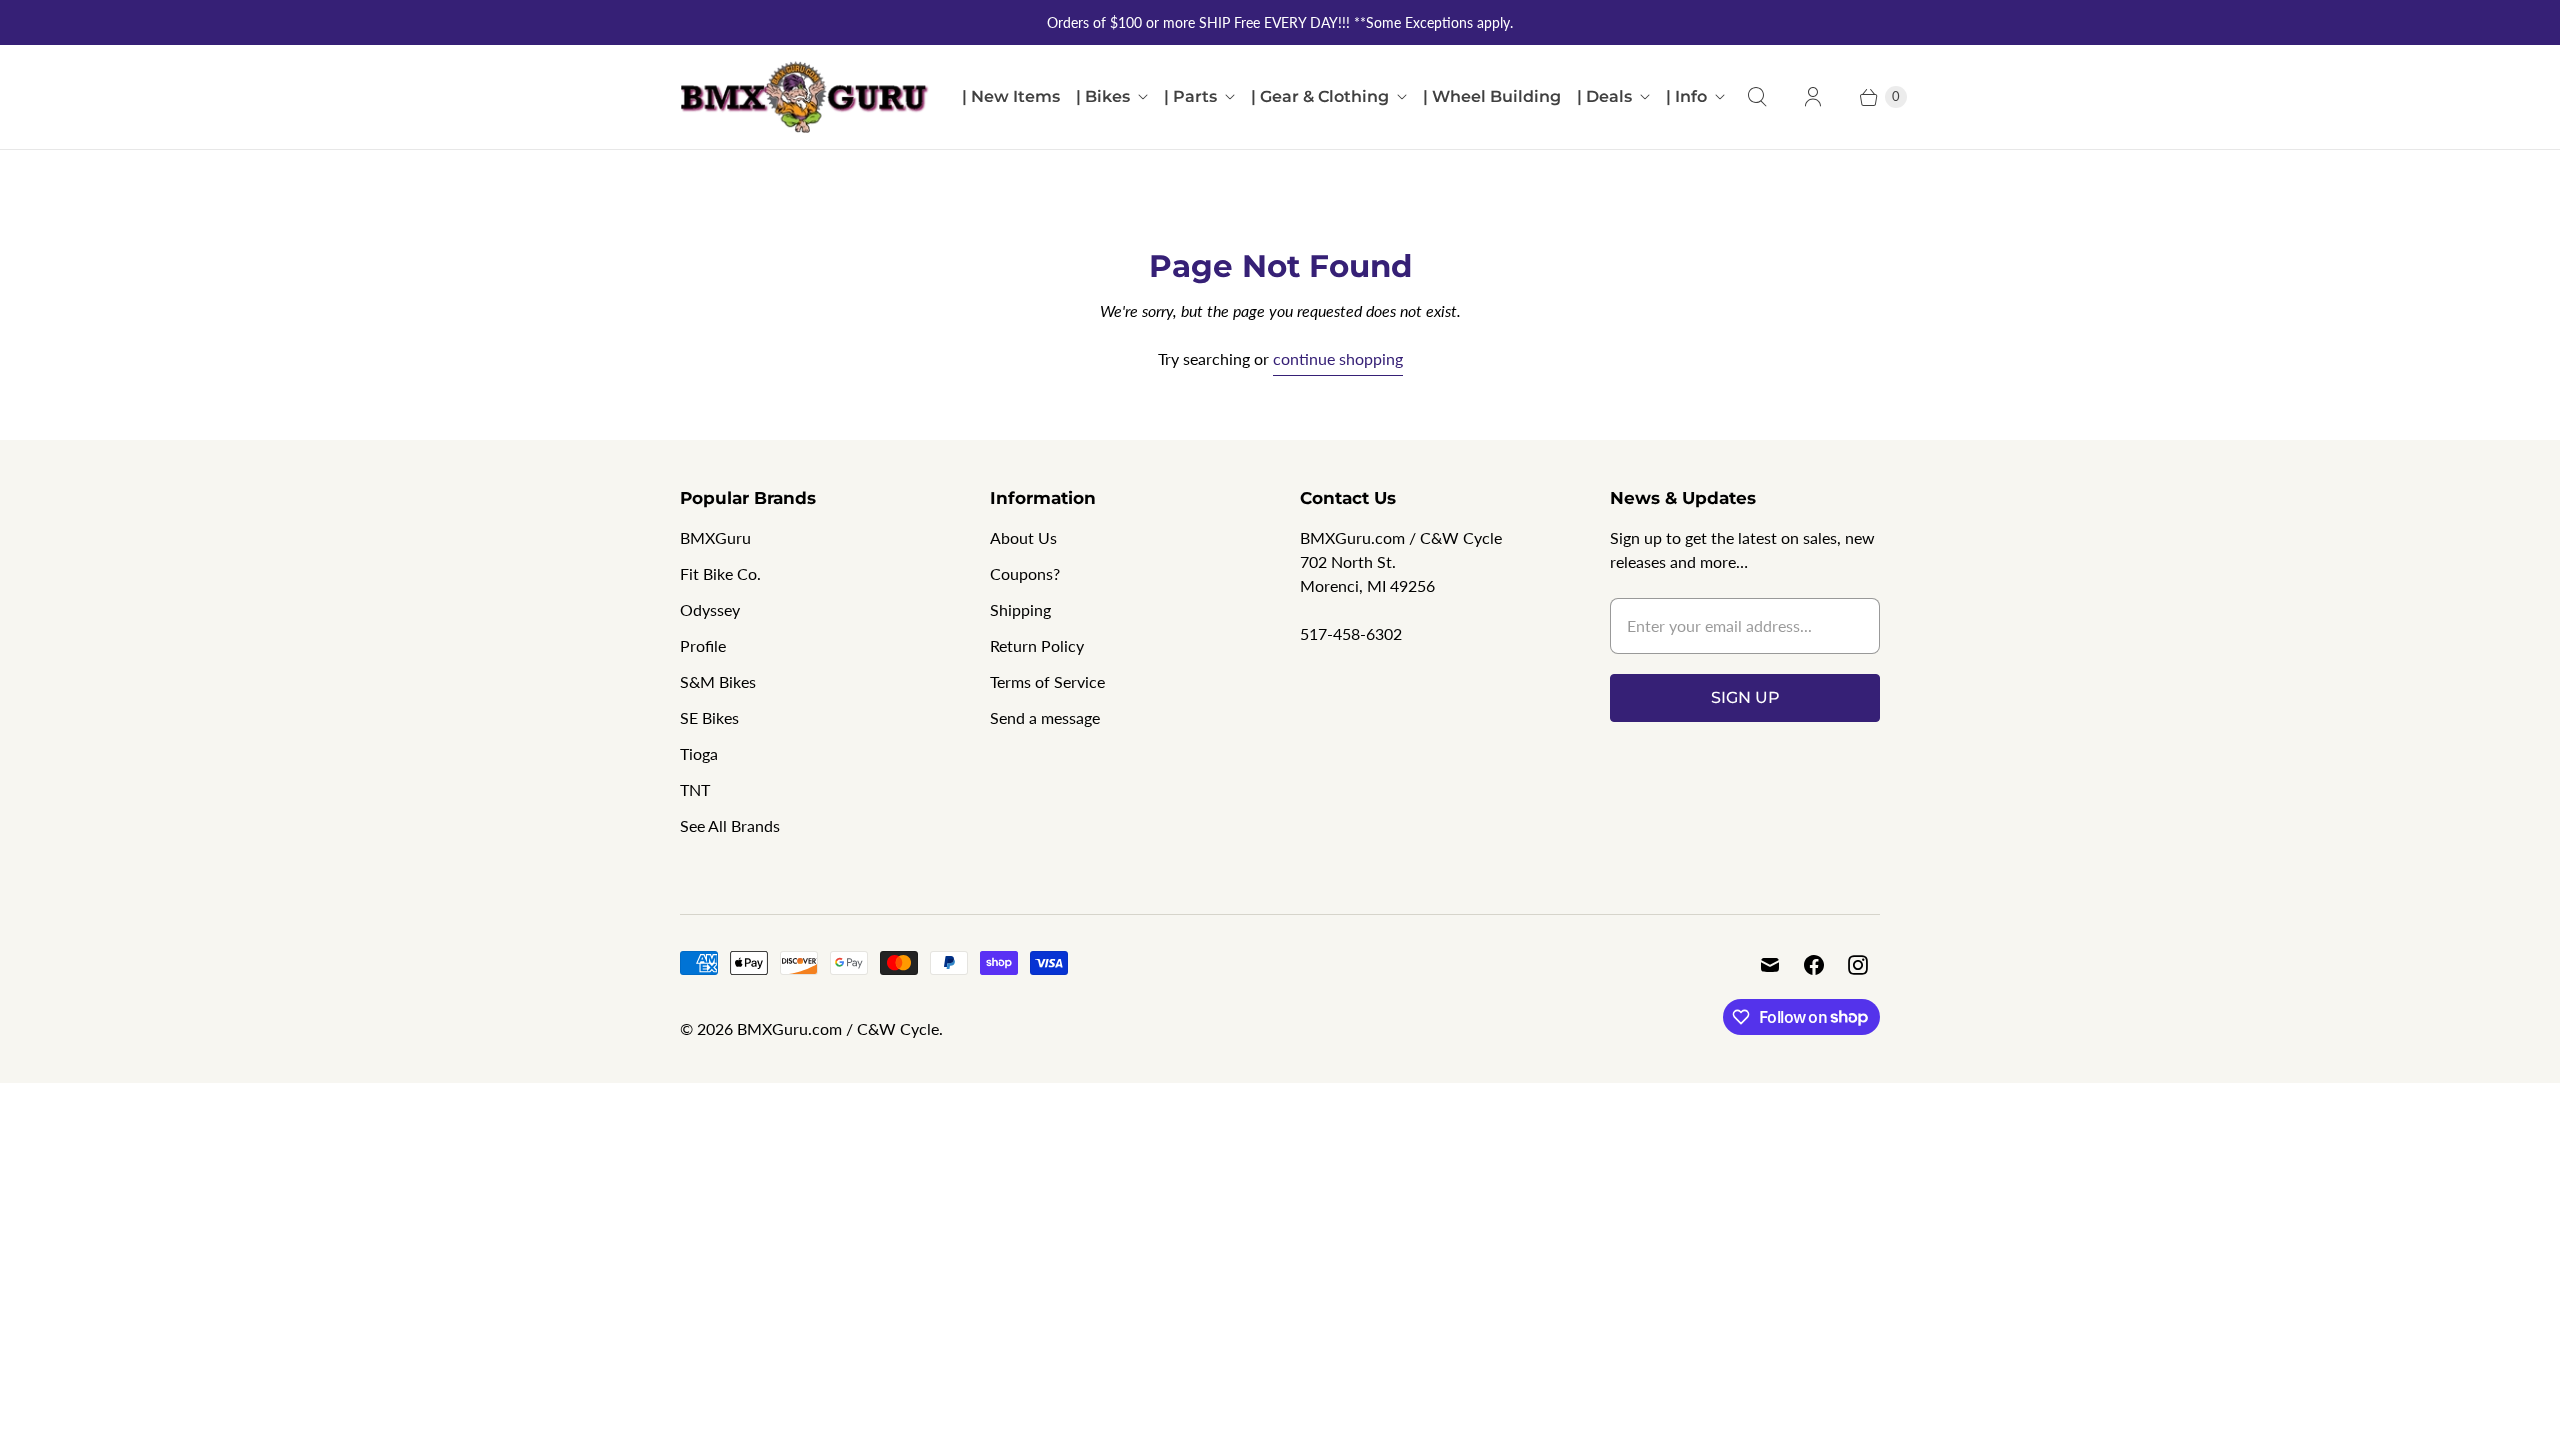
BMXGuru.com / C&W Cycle (838, 1028)
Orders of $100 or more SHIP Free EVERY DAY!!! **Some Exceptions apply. (1280, 22)
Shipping (1020, 609)
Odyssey (710, 609)
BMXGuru (715, 537)
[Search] (1757, 97)
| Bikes (1103, 96)
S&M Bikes (718, 681)
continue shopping (1338, 358)
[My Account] (1813, 97)
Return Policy (1037, 645)
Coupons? (1025, 573)
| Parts (1190, 96)
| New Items (1011, 96)
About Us (1023, 537)
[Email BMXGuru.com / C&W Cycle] (1770, 965)
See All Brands (730, 825)
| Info (1686, 96)
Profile (703, 645)
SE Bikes (709, 717)
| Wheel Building (1492, 96)
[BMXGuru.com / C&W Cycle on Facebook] (1814, 965)
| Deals (1604, 96)
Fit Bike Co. (720, 573)
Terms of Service (1047, 681)
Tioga (699, 753)
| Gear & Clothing (1320, 96)
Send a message (1045, 717)
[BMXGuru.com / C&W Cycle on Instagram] (1858, 965)
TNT (695, 789)
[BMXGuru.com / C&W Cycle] (805, 97)
